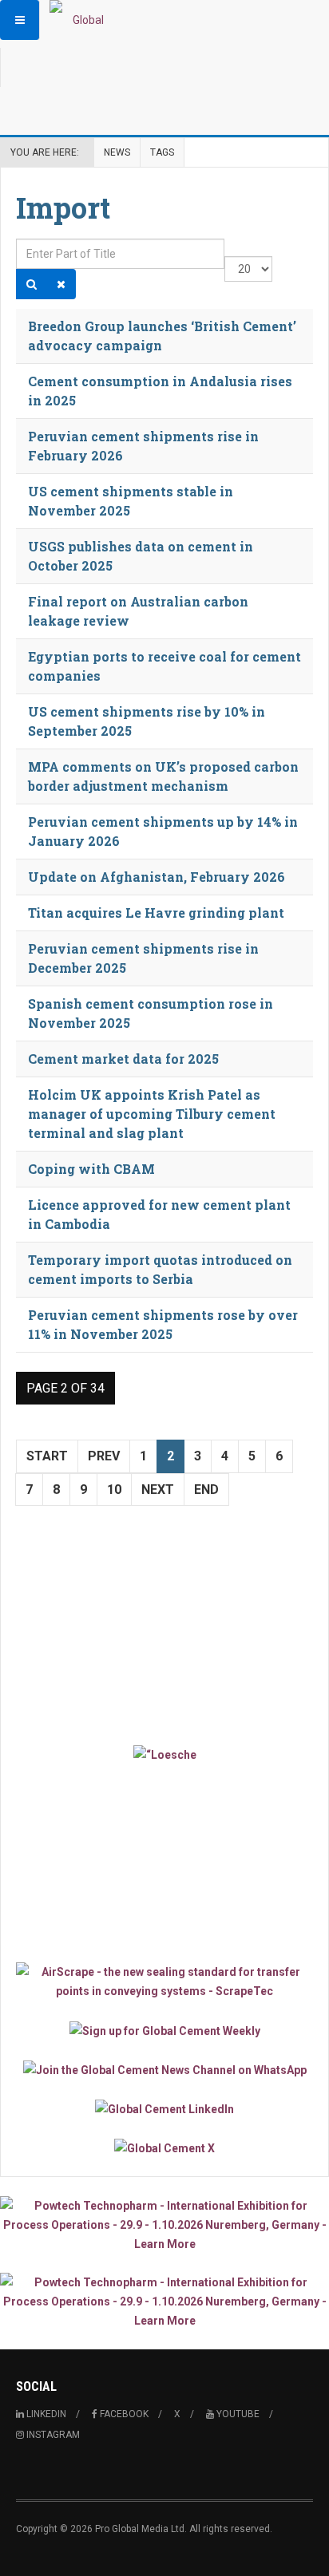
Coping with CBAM (91, 1169)
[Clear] (61, 284)
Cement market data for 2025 (123, 1059)
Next (158, 1489)
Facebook (123, 2414)
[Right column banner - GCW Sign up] (164, 2030)
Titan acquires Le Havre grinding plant (156, 913)
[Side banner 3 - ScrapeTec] (164, 1981)
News (117, 152)
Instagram (52, 2435)
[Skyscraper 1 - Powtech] (164, 2225)
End (206, 1489)
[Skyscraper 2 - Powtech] (164, 2301)
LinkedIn (45, 2414)
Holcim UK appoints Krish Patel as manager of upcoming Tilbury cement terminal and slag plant (152, 1114)
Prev (104, 1456)
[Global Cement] (81, 20)
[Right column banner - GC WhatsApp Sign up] (164, 2070)
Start (47, 1456)
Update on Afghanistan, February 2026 (157, 877)
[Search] (32, 284)
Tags (162, 152)
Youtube (237, 2414)
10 (114, 1489)
